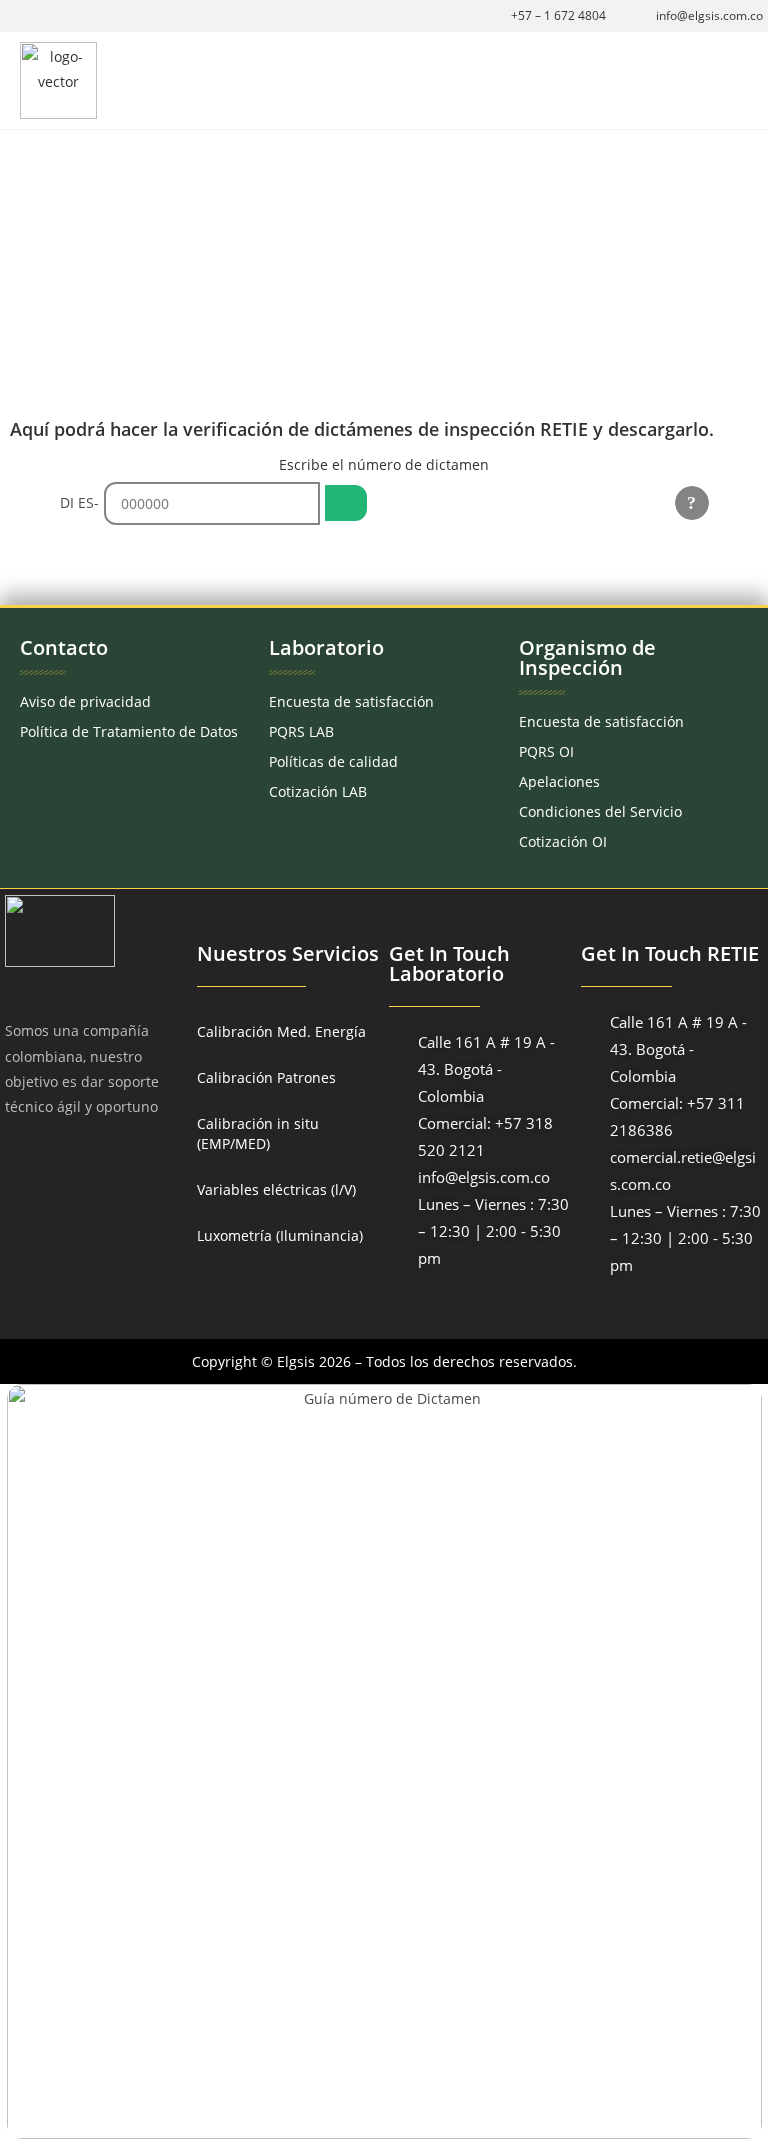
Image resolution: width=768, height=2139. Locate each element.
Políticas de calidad (333, 761)
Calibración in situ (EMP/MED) (258, 1133)
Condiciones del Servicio (600, 811)
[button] (734, 80)
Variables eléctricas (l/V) (276, 1189)
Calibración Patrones (266, 1077)
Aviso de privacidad (85, 701)
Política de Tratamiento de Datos (129, 731)
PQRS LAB (301, 731)
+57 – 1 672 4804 (558, 15)
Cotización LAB (318, 791)
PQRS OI (546, 751)
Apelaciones (559, 781)
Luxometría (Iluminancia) (280, 1235)
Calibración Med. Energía (281, 1031)
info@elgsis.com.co (709, 15)
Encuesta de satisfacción (351, 701)
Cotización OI (563, 841)
